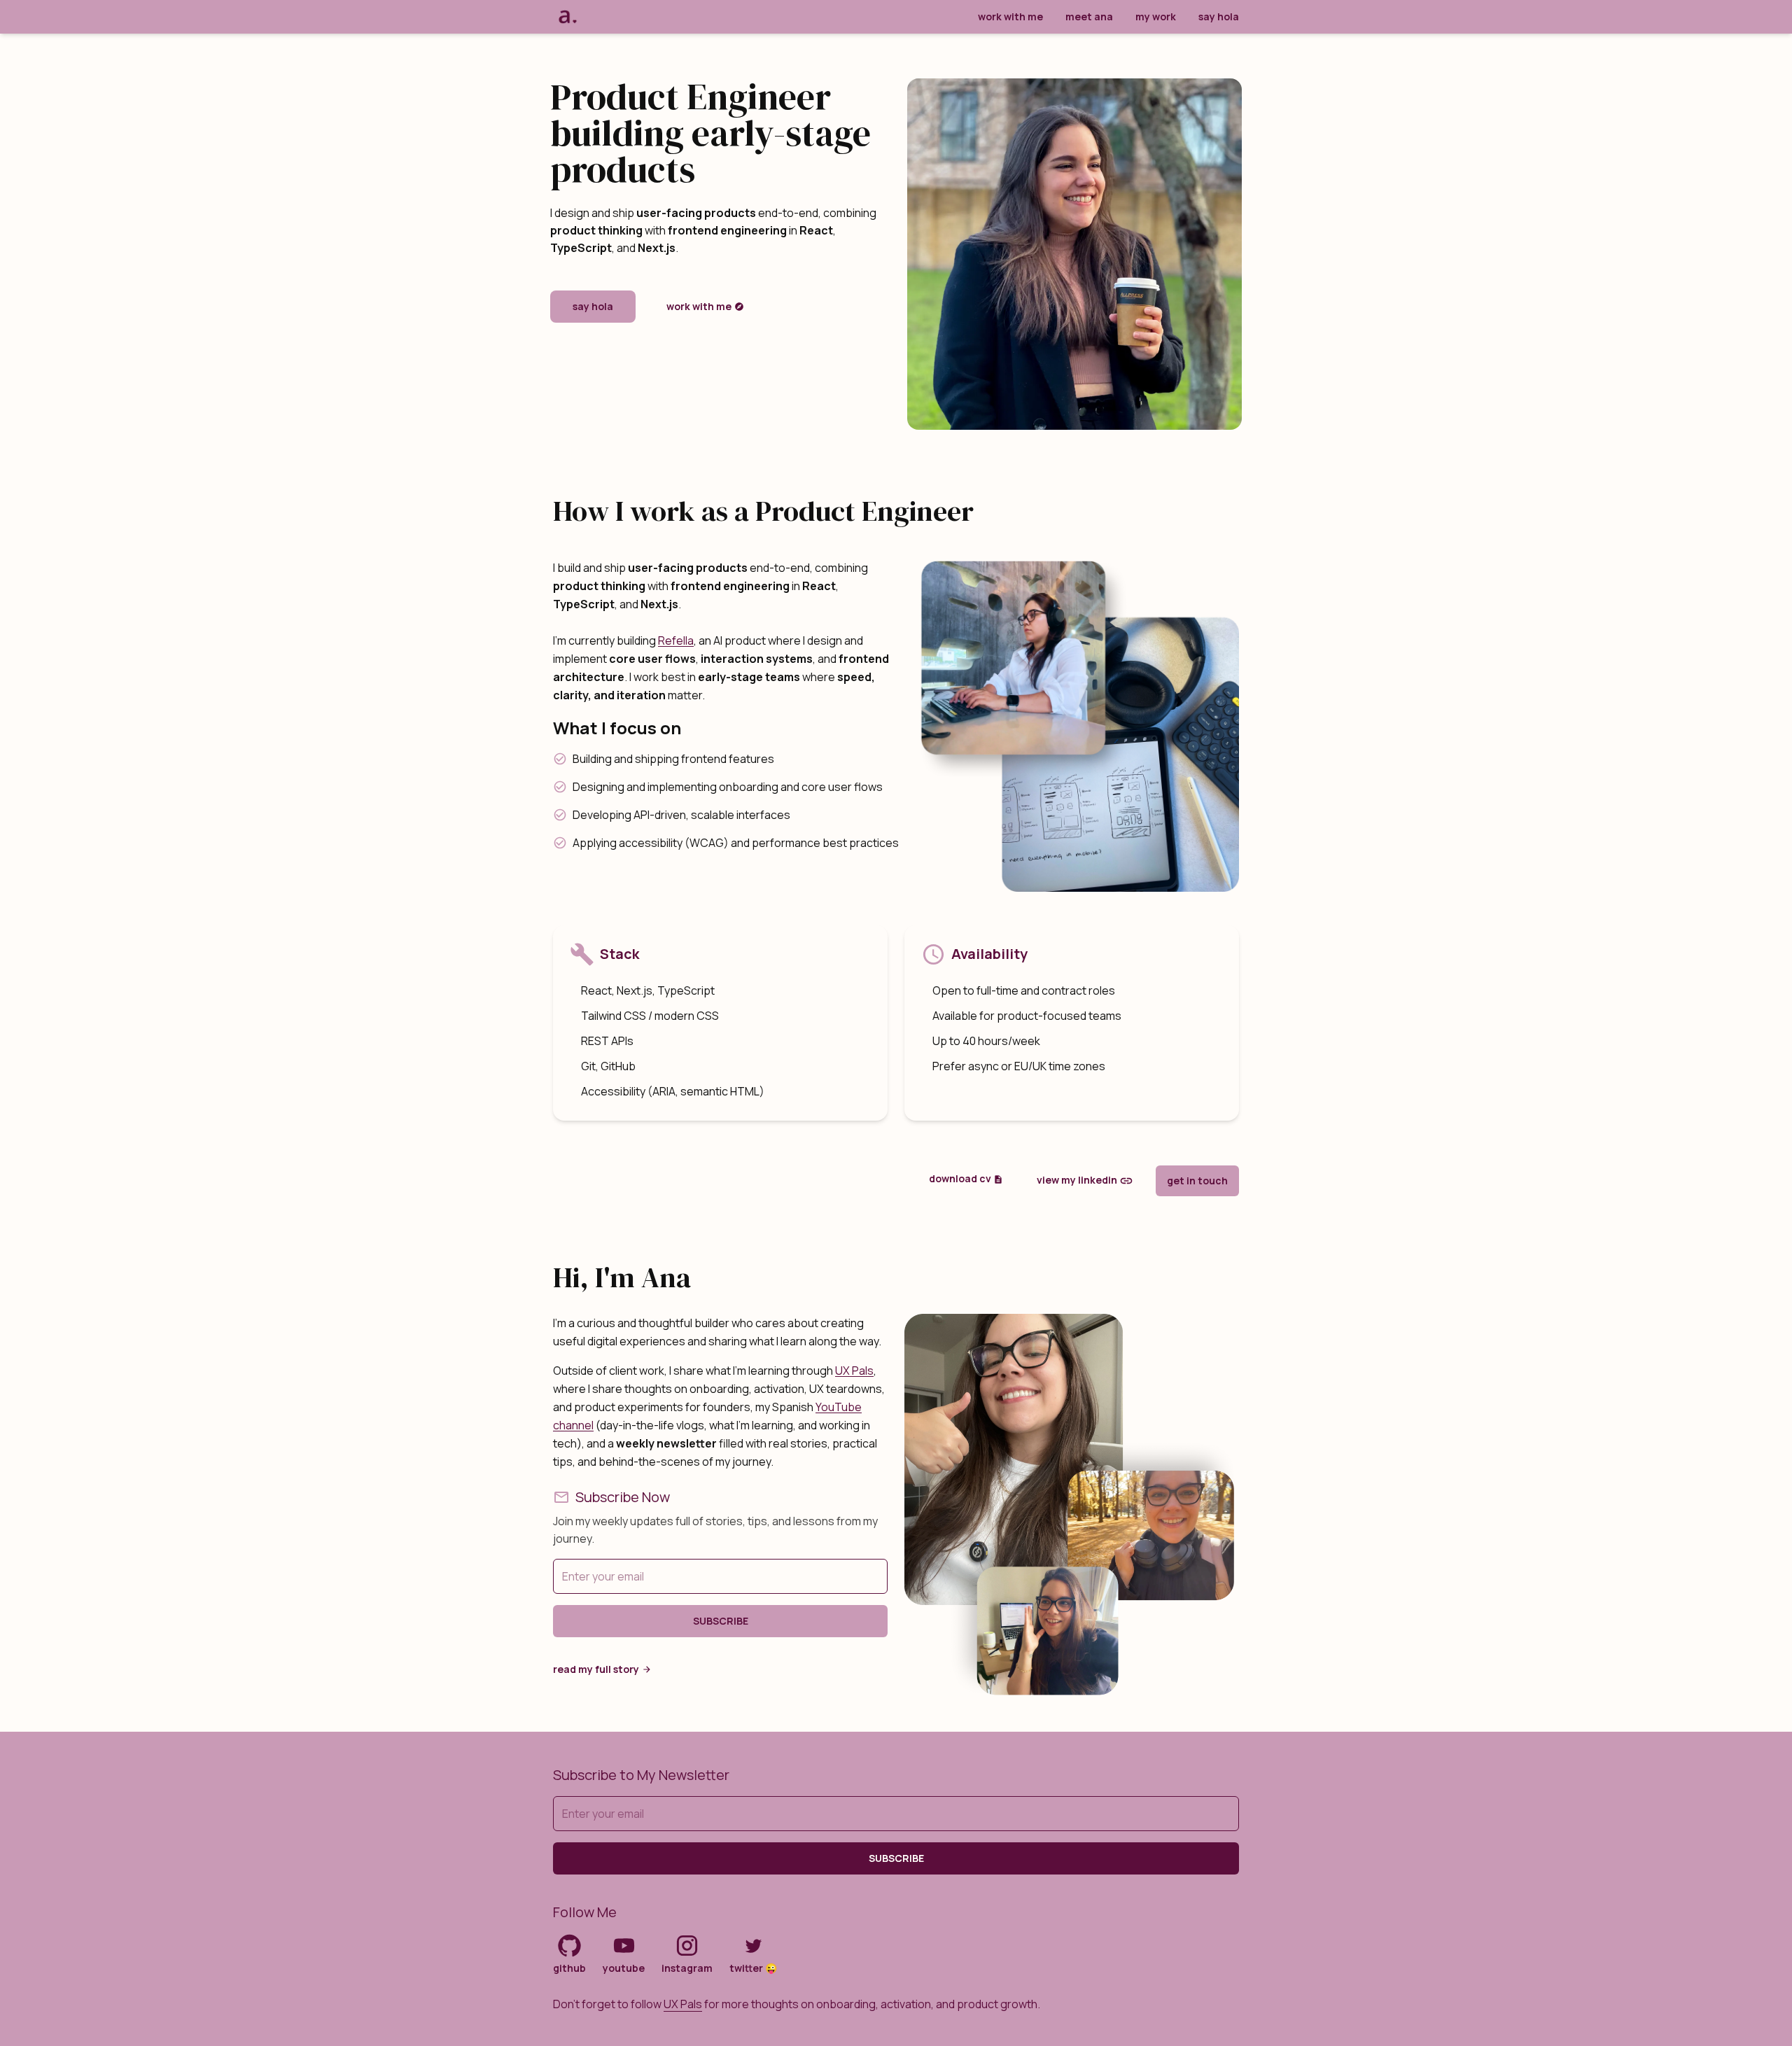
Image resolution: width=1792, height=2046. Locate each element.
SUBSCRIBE (721, 1621)
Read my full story (596, 1669)
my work (1156, 16)
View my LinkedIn (1077, 1179)
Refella (676, 640)
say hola (1219, 16)
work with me (1010, 16)
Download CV (960, 1178)
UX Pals (854, 1371)
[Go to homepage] (567, 17)
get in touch (1197, 1180)
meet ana (1089, 16)
